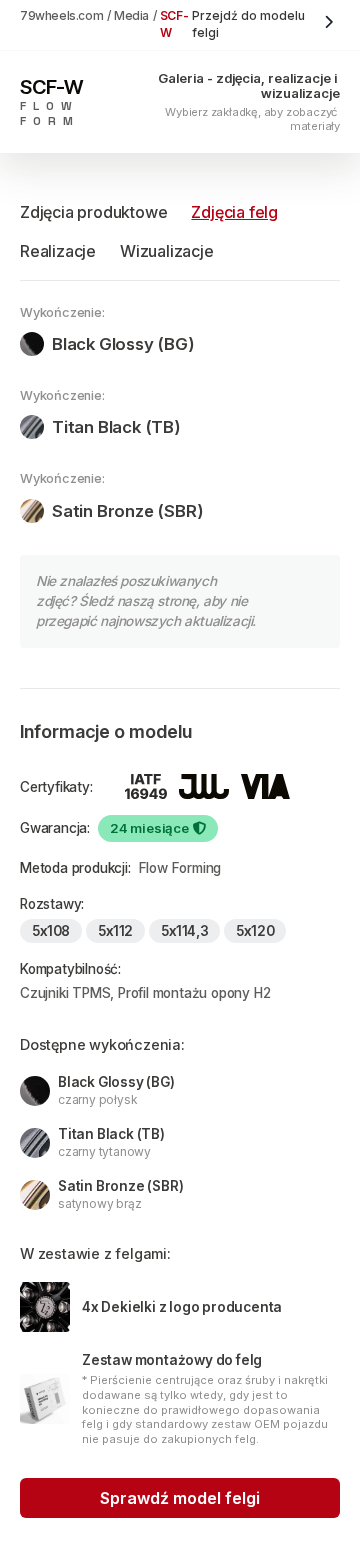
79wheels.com (61, 15)
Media (131, 15)
